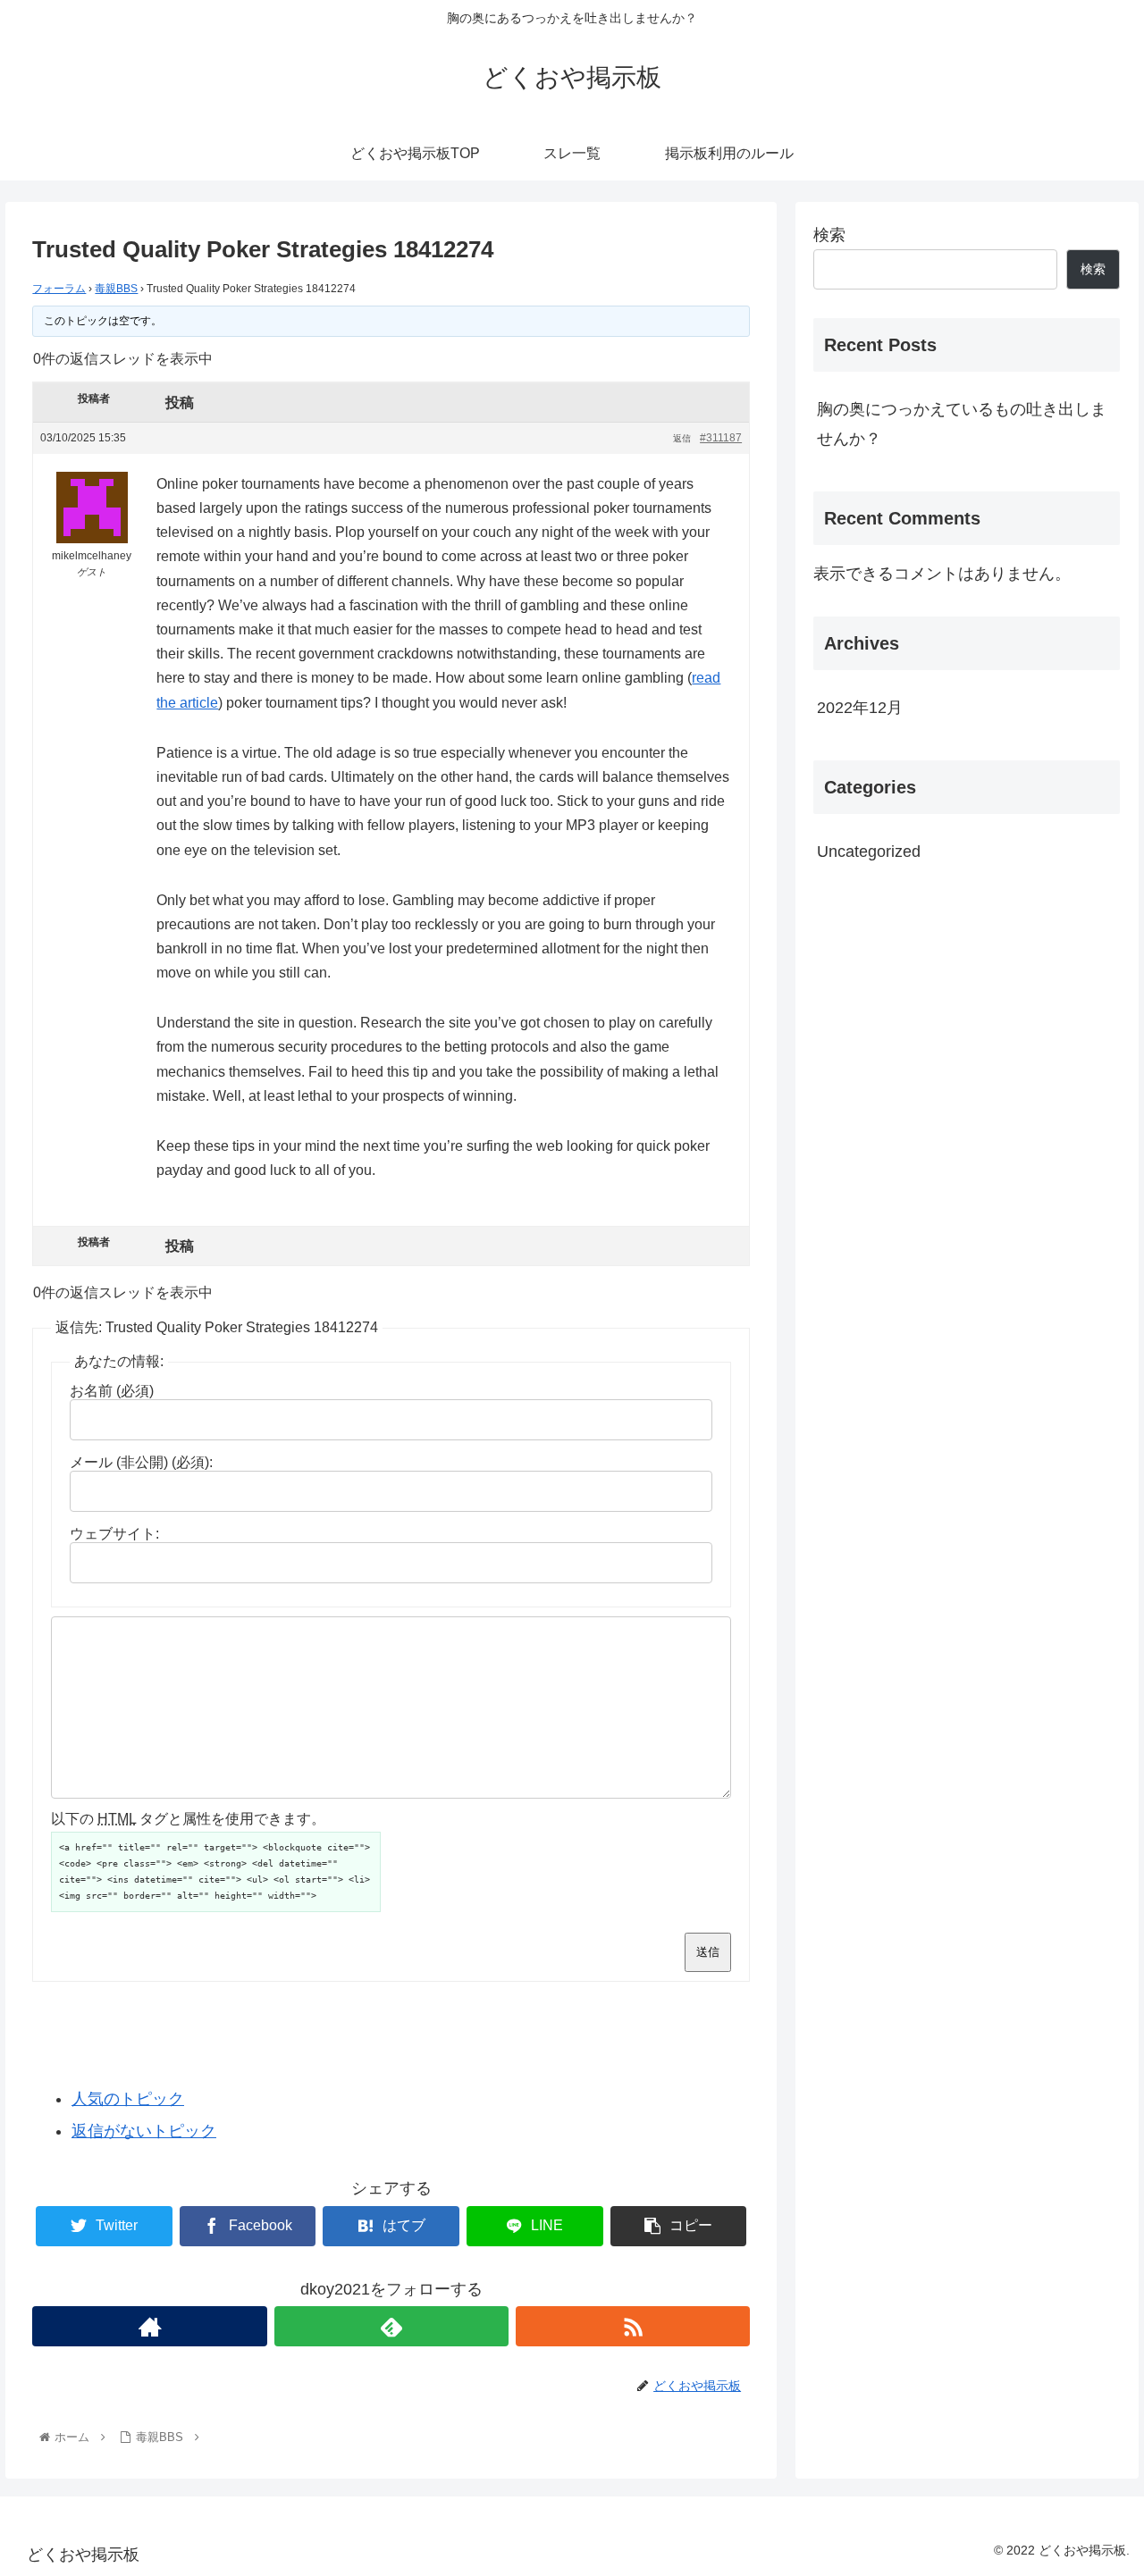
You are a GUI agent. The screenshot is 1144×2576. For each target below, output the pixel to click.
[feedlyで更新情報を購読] (391, 2326)
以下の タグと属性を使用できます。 (188, 1819)
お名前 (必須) (112, 1391)
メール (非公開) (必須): (141, 1462)
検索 (829, 235)
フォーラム (59, 289)
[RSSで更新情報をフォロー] (633, 2326)
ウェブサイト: (114, 1534)
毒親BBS (116, 289)
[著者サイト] (149, 2326)
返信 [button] (682, 438)
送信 (708, 1952)
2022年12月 (860, 708)
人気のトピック (128, 2099)
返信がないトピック (144, 2131)
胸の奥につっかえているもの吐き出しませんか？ (962, 424)
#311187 (721, 438)
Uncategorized (869, 852)
